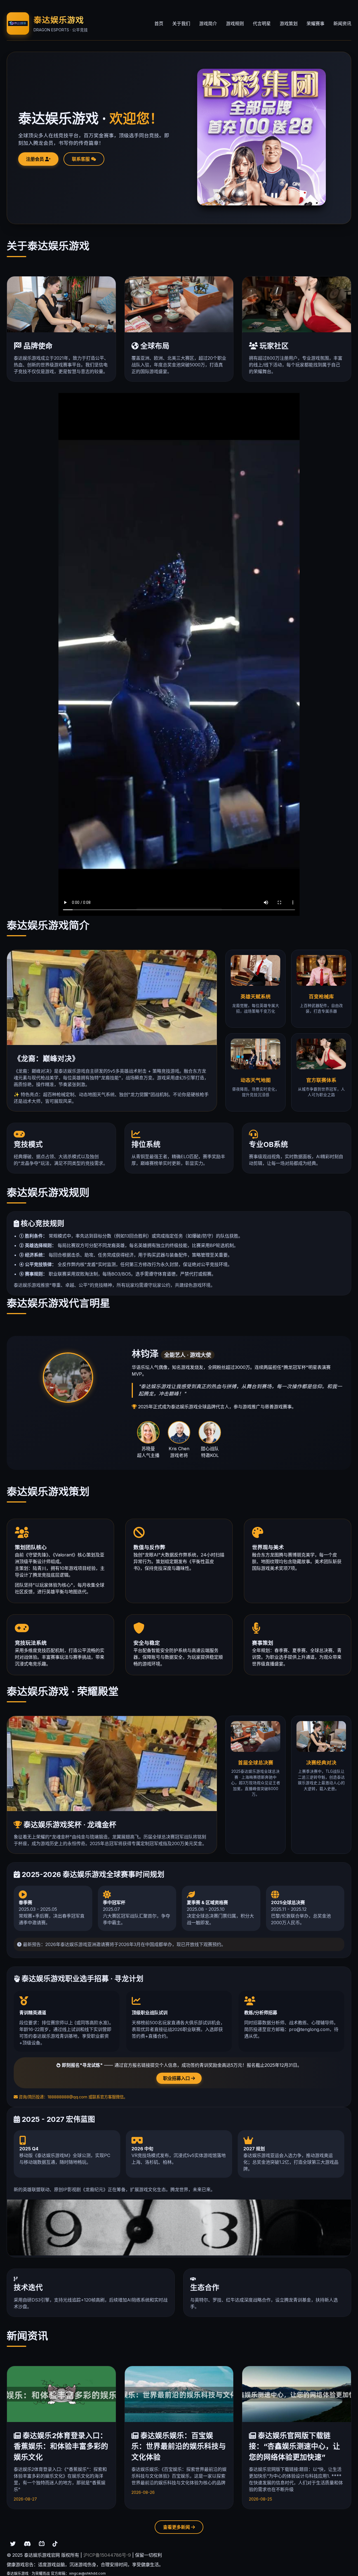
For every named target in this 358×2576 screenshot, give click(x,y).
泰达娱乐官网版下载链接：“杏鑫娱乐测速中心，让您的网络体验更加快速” (295, 2446)
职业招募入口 (177, 2078)
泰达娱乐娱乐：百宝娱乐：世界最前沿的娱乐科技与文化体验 (179, 2446)
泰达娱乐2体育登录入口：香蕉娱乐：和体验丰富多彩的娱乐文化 (61, 2446)
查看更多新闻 (177, 2527)
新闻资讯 (342, 23)
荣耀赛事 (315, 23)
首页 (159, 23)
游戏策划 (289, 23)
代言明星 (262, 23)
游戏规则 (235, 23)
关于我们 (181, 23)
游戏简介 (208, 23)
